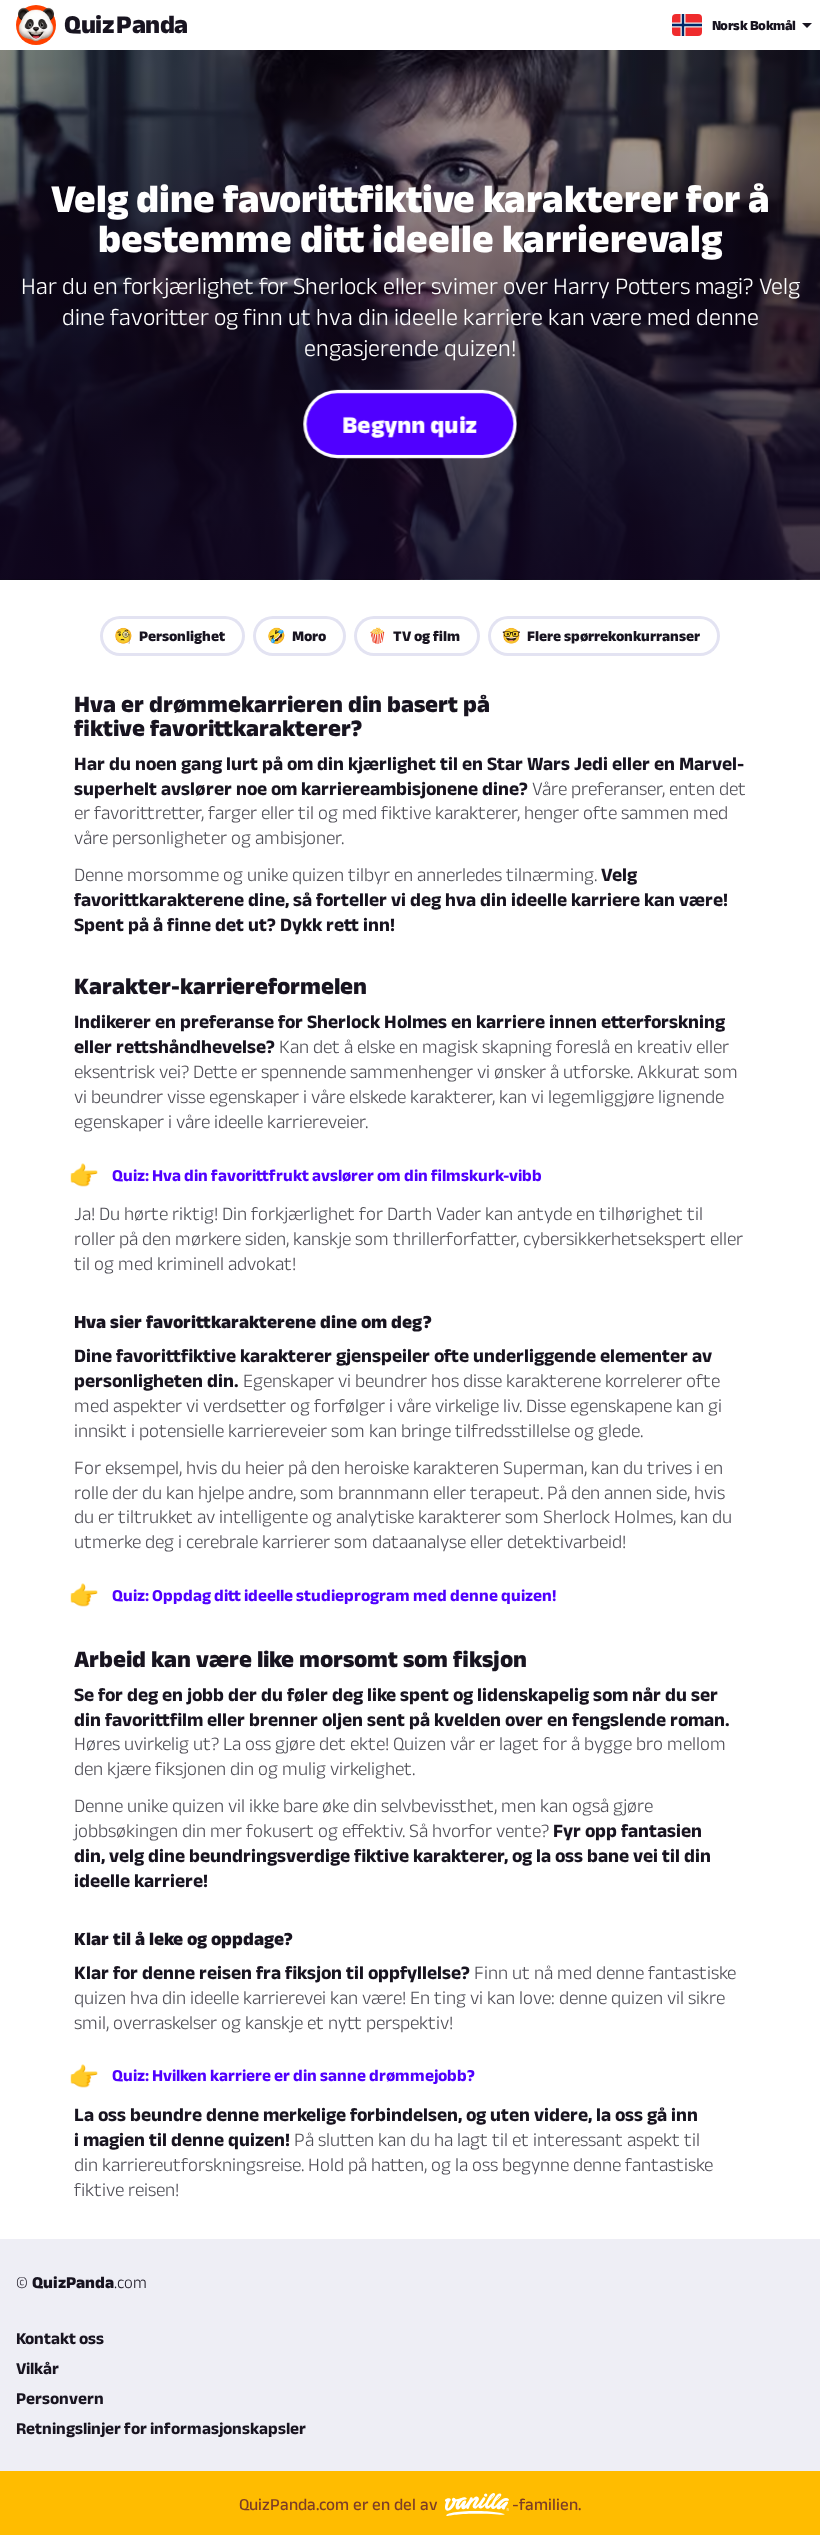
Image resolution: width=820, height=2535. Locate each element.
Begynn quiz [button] (410, 423)
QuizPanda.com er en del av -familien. (410, 2504)
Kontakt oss (60, 2338)
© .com (81, 2282)
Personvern (60, 2398)
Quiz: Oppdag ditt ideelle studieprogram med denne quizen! (334, 1595)
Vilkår (37, 2368)
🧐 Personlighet (169, 635)
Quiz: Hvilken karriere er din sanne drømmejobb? (293, 2075)
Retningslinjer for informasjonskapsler (161, 2428)
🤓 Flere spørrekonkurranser (601, 635)
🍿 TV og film (414, 635)
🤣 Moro (296, 635)
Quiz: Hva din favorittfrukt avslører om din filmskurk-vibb (327, 1175)
